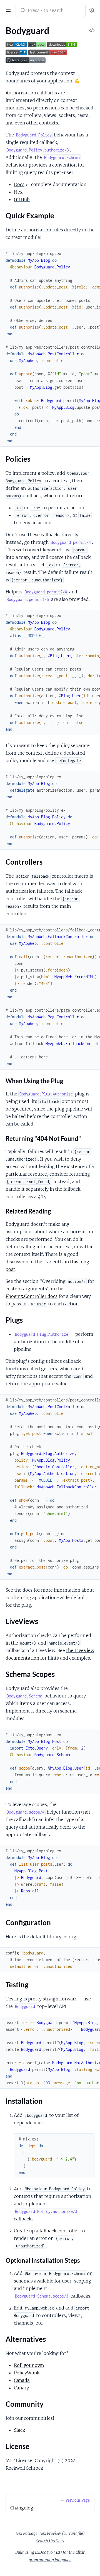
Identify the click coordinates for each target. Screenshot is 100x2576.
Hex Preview (50, 2533)
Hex (18, 192)
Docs (19, 184)
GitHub (22, 199)
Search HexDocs (50, 2541)
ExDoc (40, 2552)
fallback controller (59, 2231)
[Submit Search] (22, 11)
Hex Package (27, 2533)
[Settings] (92, 10)
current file (73, 2533)
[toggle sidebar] (7, 9)
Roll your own (29, 2365)
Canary (21, 2388)
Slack (19, 2430)
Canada (22, 2380)
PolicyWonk (27, 2373)
